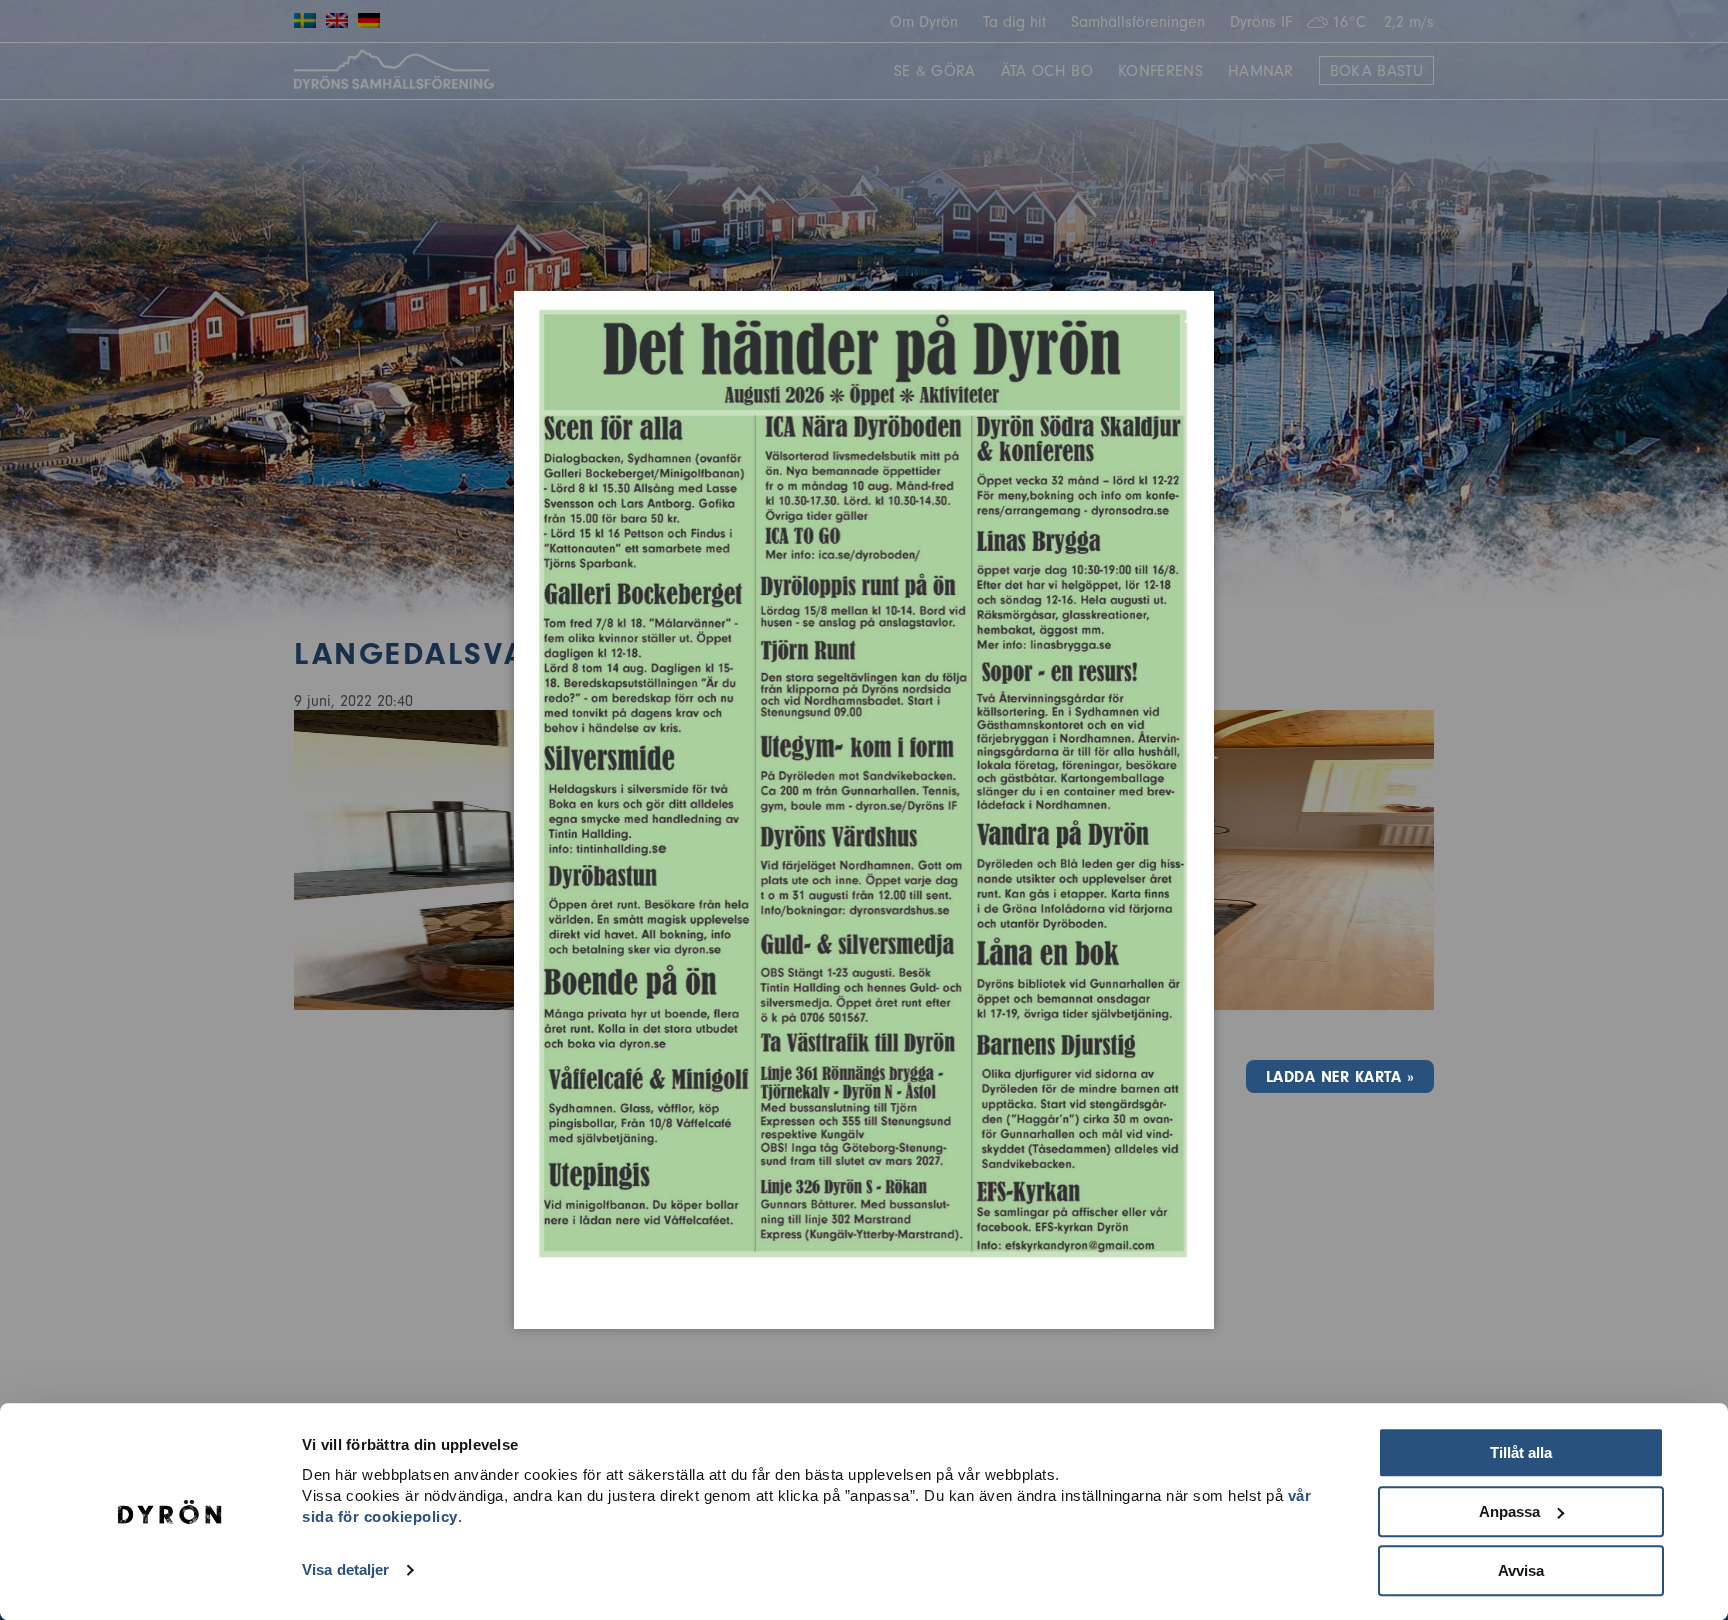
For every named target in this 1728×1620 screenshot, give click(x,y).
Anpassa (1509, 1511)
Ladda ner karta (1333, 1077)
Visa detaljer (345, 1570)
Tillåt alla (1521, 1452)
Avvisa (1521, 1570)
